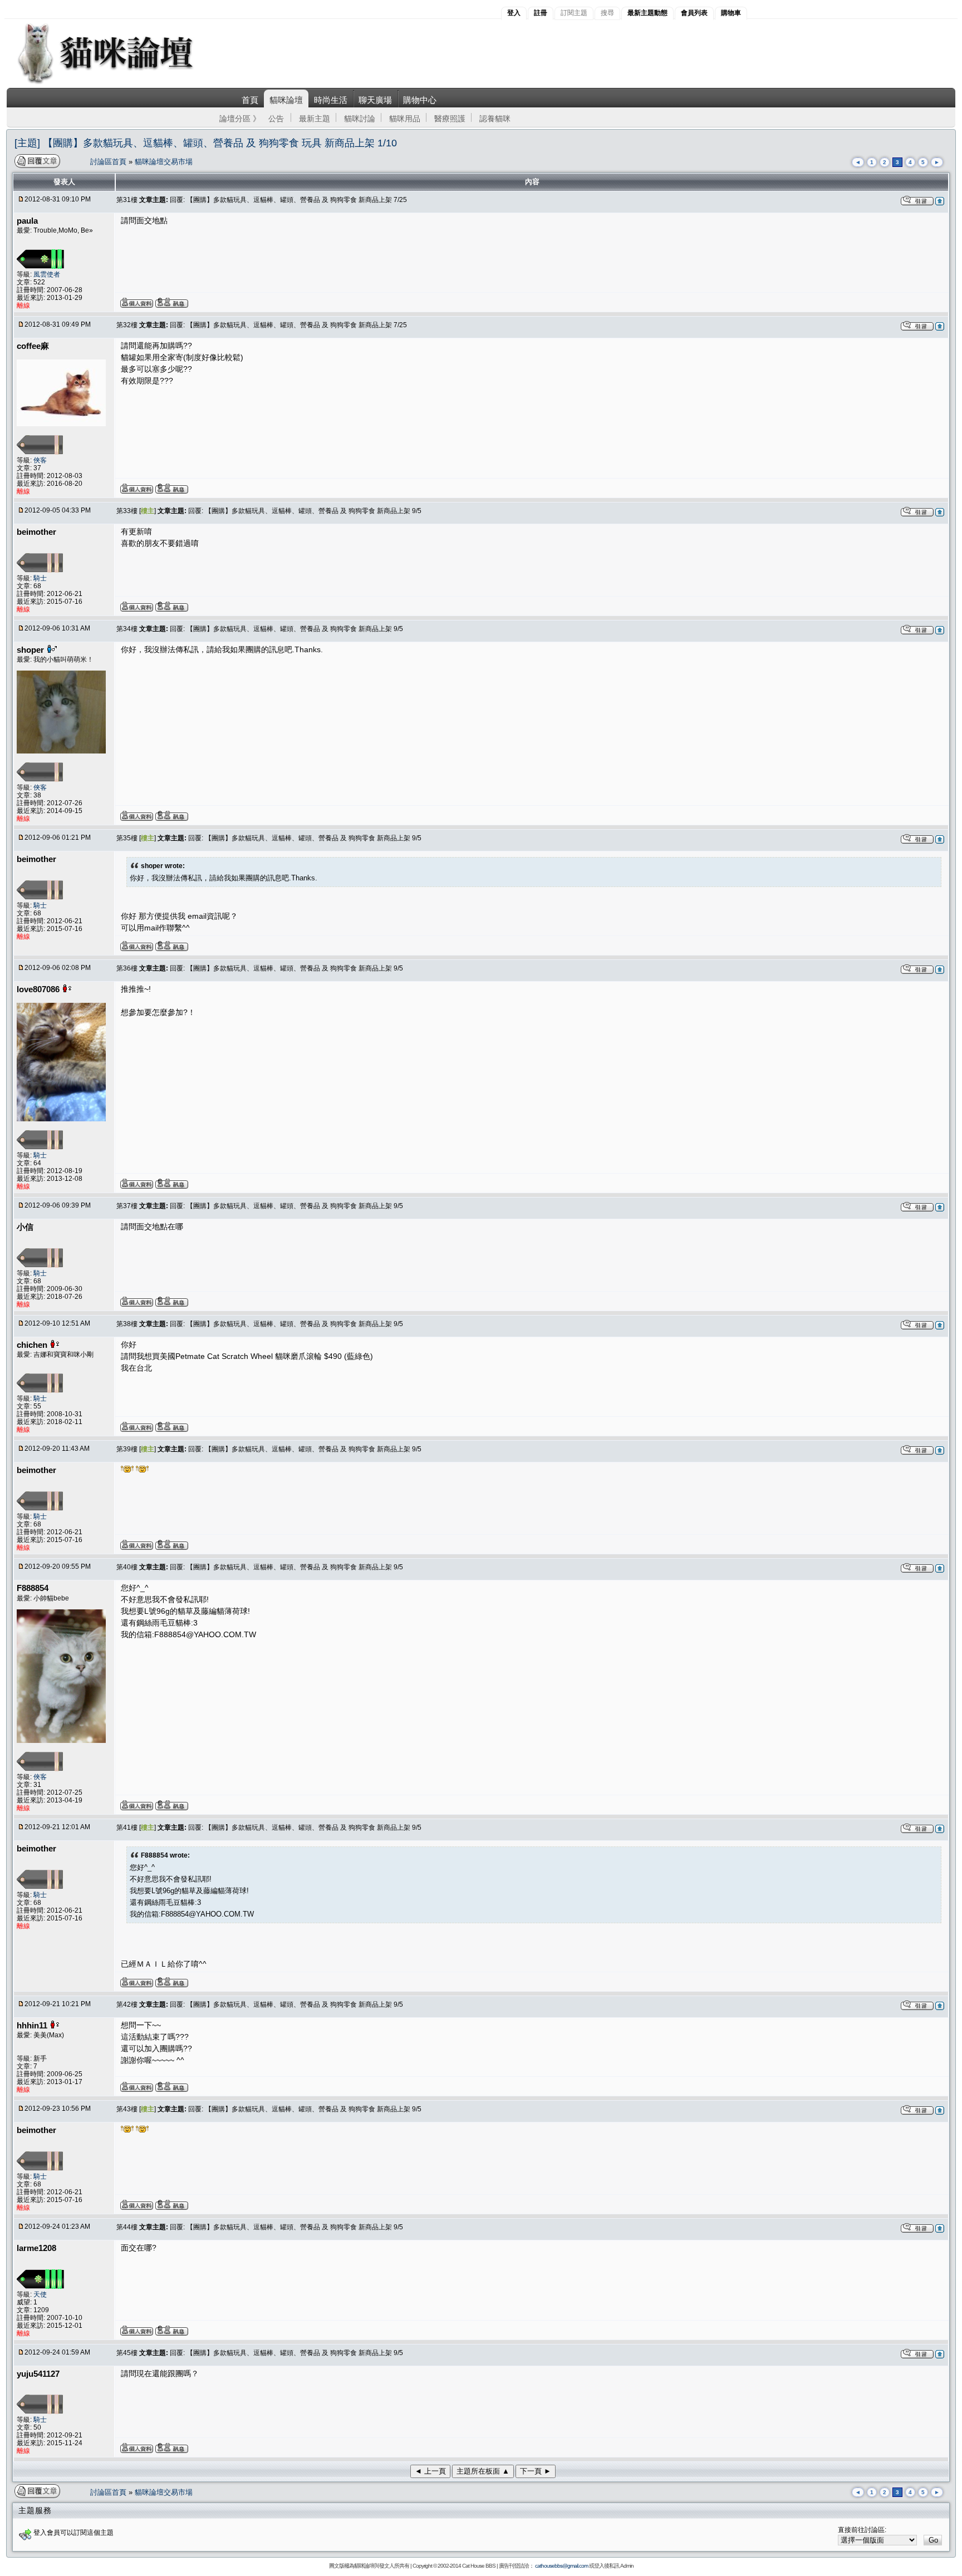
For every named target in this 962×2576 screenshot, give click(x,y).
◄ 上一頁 (430, 2471)
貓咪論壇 (286, 100)
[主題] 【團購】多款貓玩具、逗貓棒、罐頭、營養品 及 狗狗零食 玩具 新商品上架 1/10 (206, 143)
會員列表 (694, 13)
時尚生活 (331, 100)
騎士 (40, 578)
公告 (276, 119)
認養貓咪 (495, 119)
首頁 (250, 100)
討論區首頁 (109, 162)
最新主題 (315, 119)
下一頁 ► (536, 2471)
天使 (40, 2294)
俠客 (40, 460)
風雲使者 (47, 274)
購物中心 (420, 100)
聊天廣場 (375, 100)
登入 (514, 13)
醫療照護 (450, 119)
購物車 (731, 13)
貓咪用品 (405, 119)
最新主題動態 (647, 13)
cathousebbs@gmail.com (561, 2566)
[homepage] (121, 83)
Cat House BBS (479, 2566)
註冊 (541, 13)
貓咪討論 (360, 119)
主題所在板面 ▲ (483, 2471)
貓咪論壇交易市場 (164, 162)
